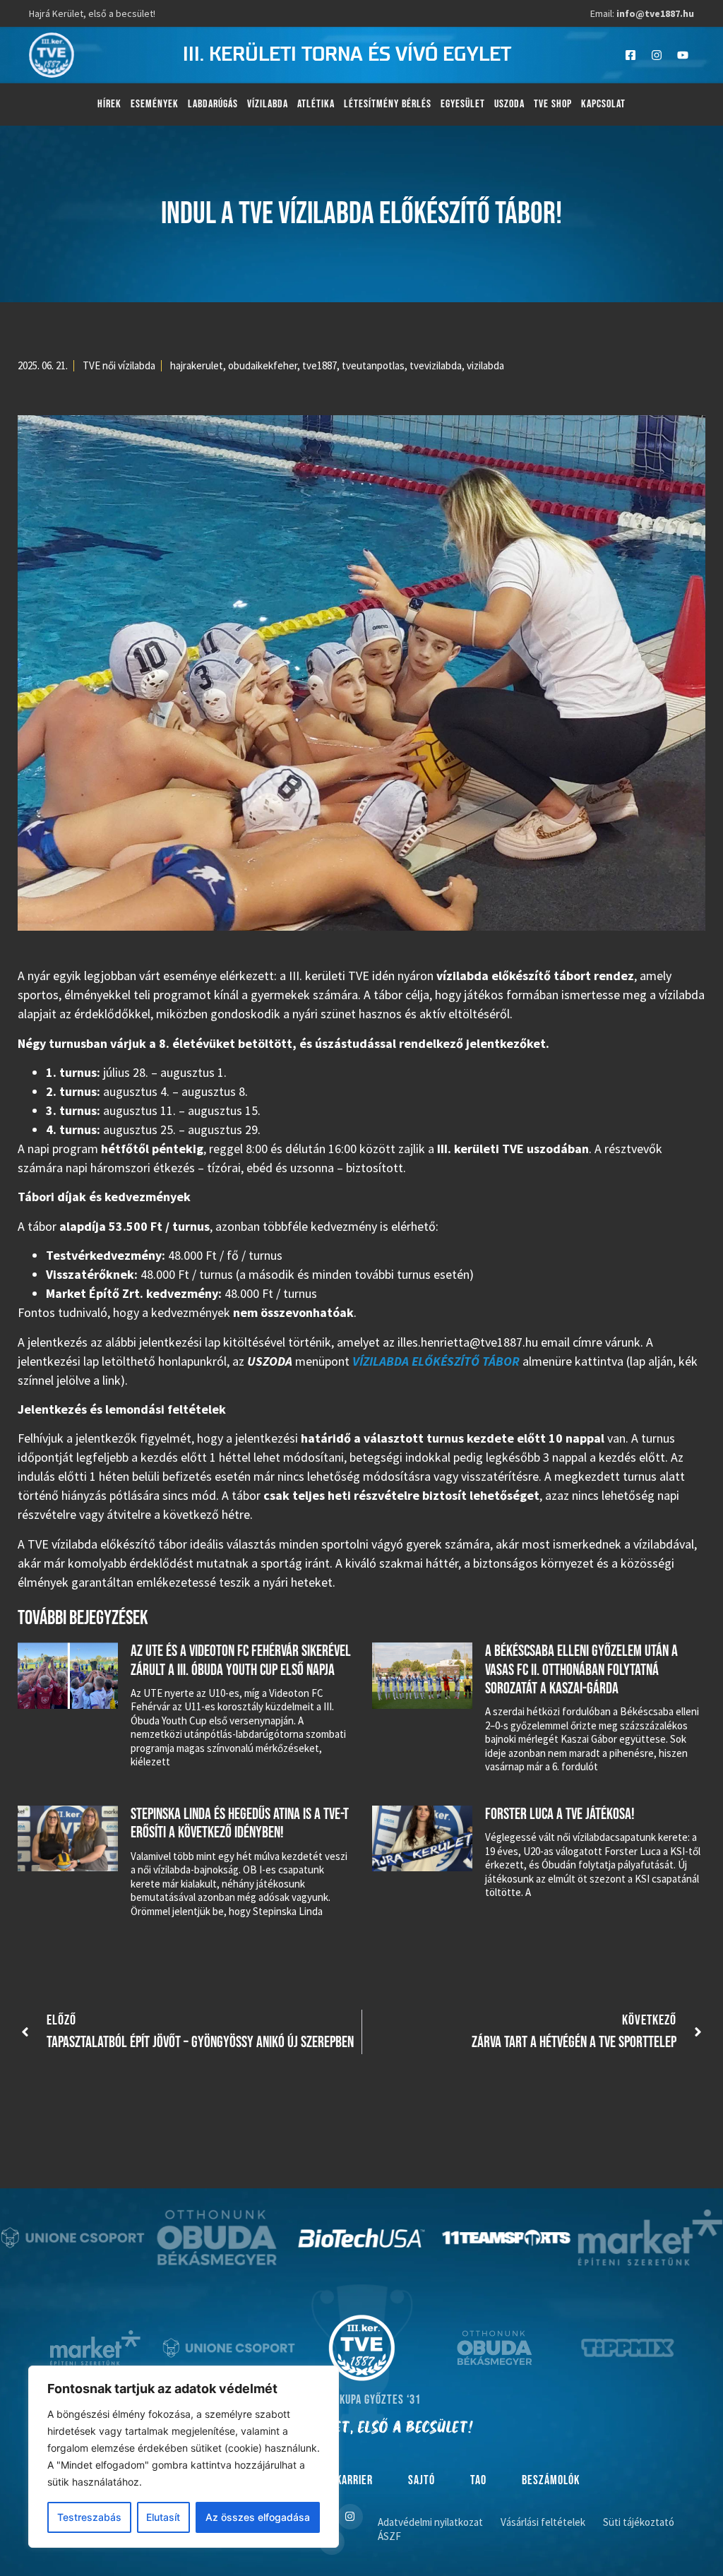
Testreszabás (89, 2517)
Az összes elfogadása (258, 2517)
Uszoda (509, 104)
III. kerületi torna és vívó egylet (347, 55)
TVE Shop (553, 104)
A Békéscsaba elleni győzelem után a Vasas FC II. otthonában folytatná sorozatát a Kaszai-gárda (581, 1670)
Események (155, 104)
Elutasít (163, 2517)
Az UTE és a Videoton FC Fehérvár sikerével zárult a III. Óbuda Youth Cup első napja (241, 1660)
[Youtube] (683, 55)
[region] (184, 2457)
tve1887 (319, 365)
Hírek (109, 104)
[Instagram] (657, 55)
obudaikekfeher (263, 365)
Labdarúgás (213, 104)
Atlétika (316, 104)
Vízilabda (268, 104)
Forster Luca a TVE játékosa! (560, 1814)
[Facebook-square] (631, 55)
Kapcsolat (603, 104)
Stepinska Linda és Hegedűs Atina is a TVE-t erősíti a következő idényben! (240, 1824)
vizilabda (485, 365)
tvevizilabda (436, 365)
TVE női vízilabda (119, 365)
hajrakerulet (197, 365)
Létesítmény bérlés (388, 104)
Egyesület (463, 104)
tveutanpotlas (373, 365)
